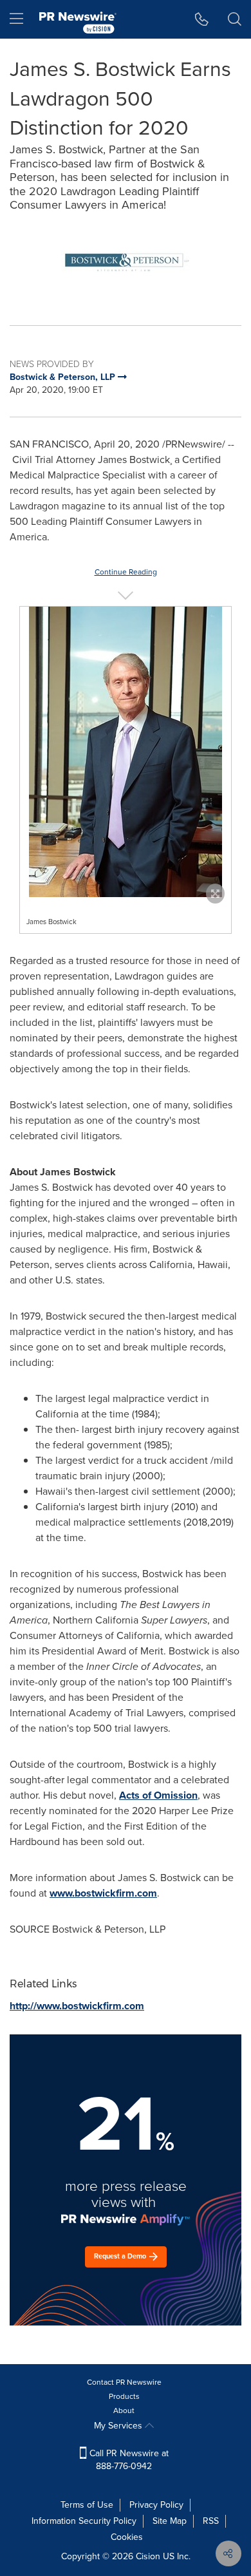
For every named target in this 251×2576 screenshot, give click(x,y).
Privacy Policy (156, 2505)
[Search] (235, 19)
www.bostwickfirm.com (103, 1893)
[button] (126, 262)
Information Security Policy (84, 2521)
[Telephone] (202, 19)
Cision (148, 2556)
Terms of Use (87, 2505)
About (124, 2410)
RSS (211, 2521)
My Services (119, 2426)
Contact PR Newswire (124, 2382)
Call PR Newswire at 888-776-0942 (128, 2460)
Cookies (127, 2537)
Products (124, 2396)
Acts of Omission (158, 1795)
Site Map (170, 2521)
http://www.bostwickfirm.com (77, 2006)
